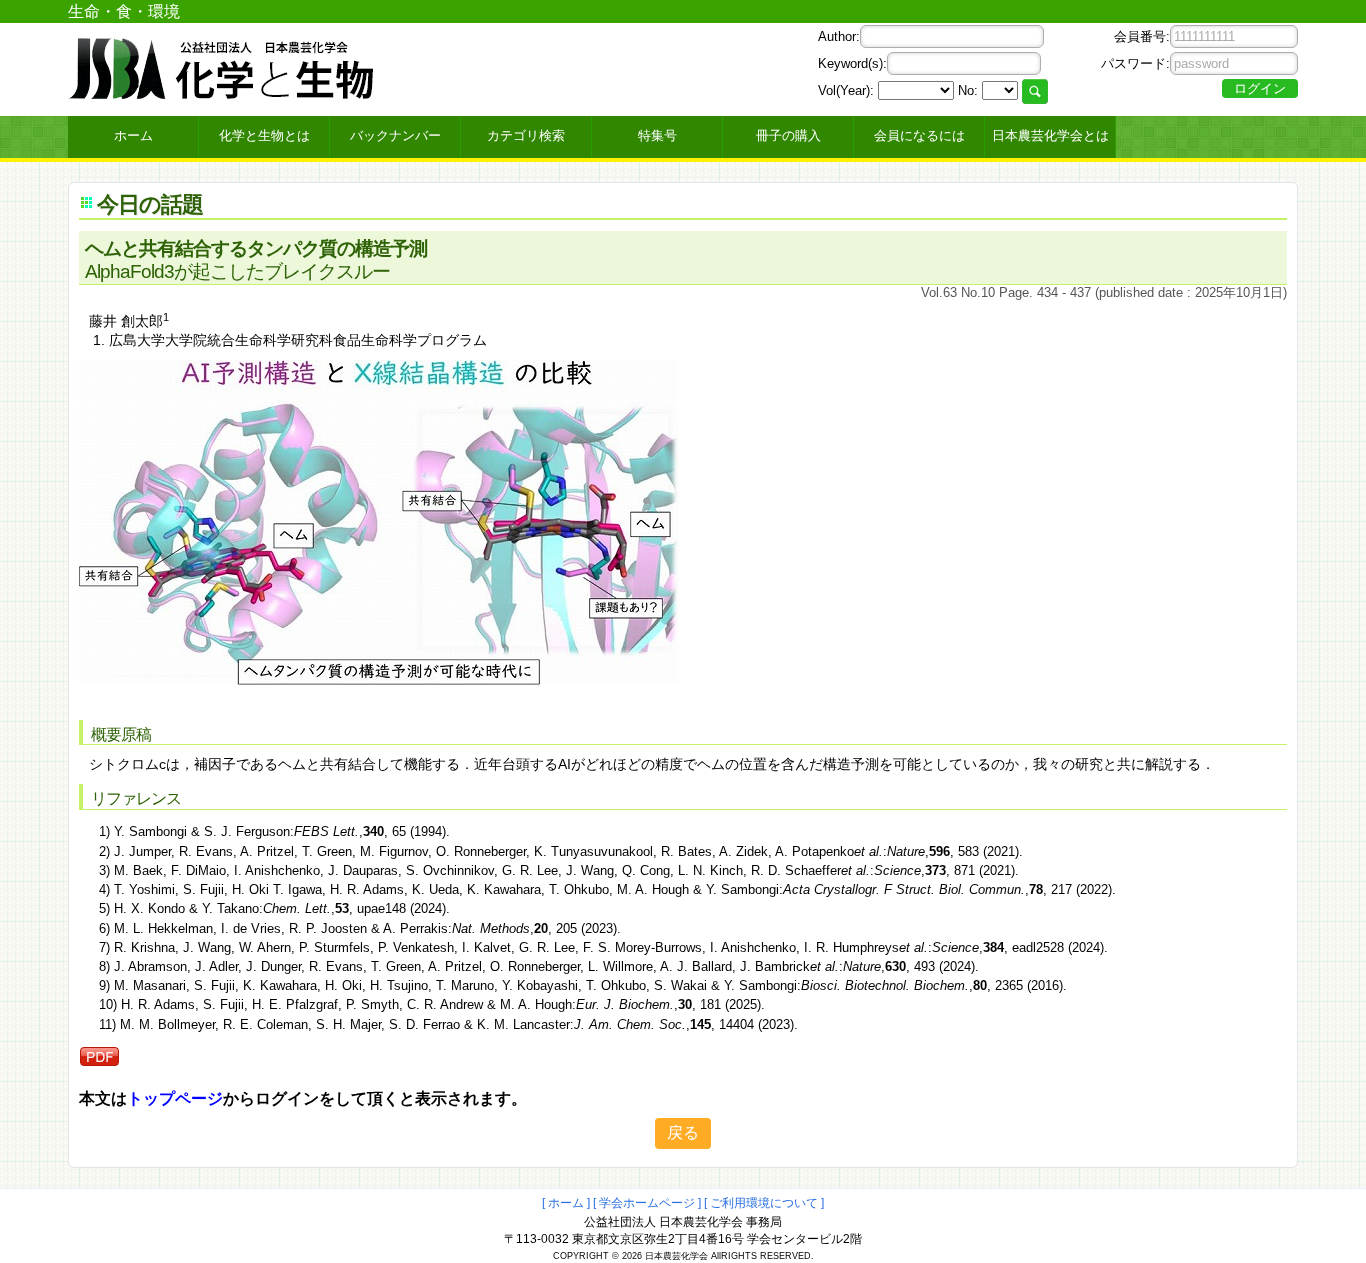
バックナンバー (395, 135)
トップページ (175, 1098)
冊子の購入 (788, 135)
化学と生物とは (264, 135)
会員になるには (919, 135)
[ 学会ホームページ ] (647, 1203)
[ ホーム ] (566, 1203)
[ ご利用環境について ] (764, 1203)
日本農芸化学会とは (1050, 135)
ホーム (133, 135)
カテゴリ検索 (526, 135)
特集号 (657, 135)
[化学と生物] (223, 92)
